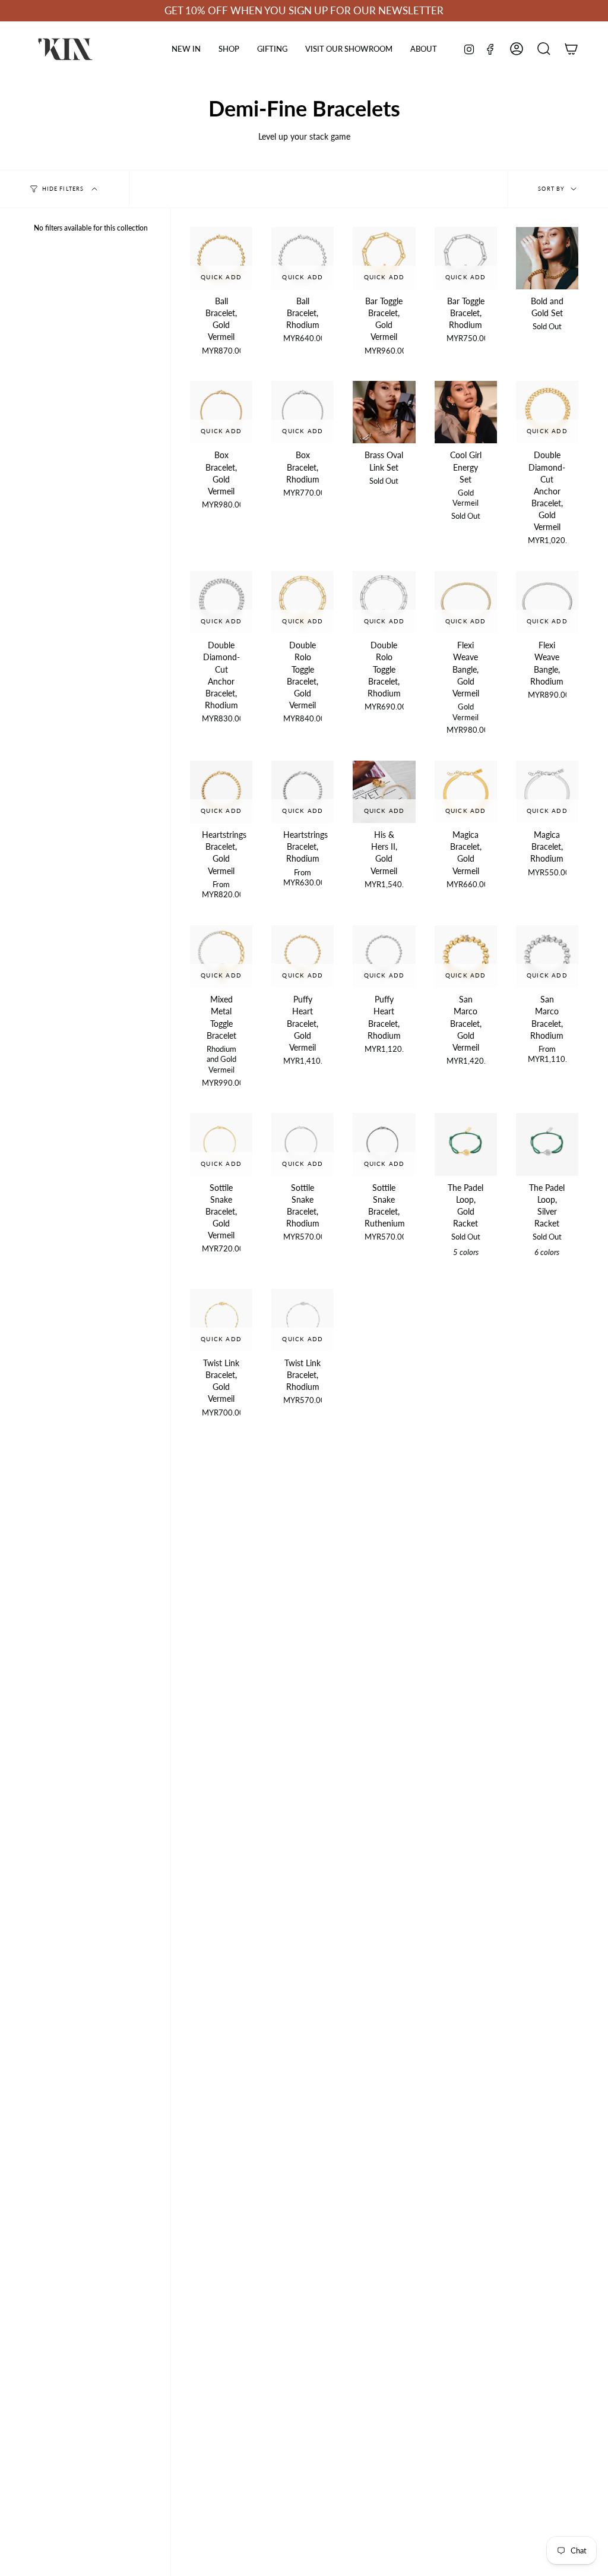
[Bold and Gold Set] (547, 258)
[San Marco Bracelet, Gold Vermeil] (466, 956)
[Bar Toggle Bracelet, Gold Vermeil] (384, 258)
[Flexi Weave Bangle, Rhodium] (547, 602)
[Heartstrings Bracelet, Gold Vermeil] (221, 792)
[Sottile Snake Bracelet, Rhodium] (303, 1144)
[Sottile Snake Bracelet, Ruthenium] (384, 1144)
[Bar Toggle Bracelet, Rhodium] (466, 258)
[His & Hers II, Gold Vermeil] (384, 792)
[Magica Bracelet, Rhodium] (547, 792)
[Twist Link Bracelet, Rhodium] (303, 1320)
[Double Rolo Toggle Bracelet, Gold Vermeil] (303, 602)
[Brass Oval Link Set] (384, 412)
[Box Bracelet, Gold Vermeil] (221, 412)
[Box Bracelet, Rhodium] (303, 412)
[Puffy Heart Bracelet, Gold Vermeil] (303, 956)
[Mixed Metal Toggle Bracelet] (221, 956)
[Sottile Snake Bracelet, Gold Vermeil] (221, 1144)
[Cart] (571, 49)
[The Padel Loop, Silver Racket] (547, 1144)
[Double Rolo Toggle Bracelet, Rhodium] (384, 602)
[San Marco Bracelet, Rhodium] (547, 956)
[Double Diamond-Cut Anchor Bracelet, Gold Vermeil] (547, 412)
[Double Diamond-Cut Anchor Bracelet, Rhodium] (221, 602)
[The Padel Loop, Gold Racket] (466, 1144)
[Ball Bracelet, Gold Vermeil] (221, 258)
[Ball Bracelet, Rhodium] (303, 258)
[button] (229, 49)
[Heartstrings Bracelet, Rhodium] (303, 792)
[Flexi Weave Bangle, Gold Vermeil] (466, 602)
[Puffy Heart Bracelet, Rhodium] (384, 956)
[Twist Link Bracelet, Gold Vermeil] (221, 1320)
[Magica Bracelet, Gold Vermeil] (466, 792)
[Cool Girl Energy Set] (466, 412)
